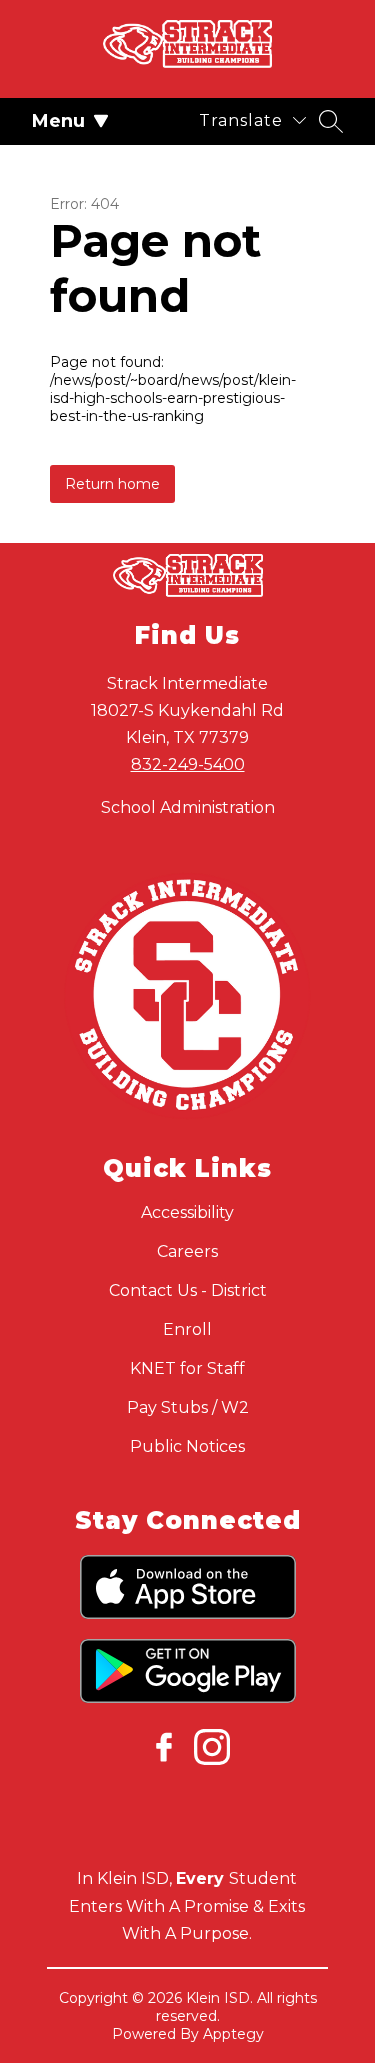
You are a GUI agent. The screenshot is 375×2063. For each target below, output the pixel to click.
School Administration (188, 807)
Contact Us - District (188, 1290)
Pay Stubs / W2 (188, 1407)
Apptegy (233, 2034)
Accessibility (187, 1212)
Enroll (187, 1329)
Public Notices (187, 1446)
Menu (58, 121)
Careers (187, 1251)
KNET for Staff (187, 1368)
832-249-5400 (188, 764)
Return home (112, 484)
